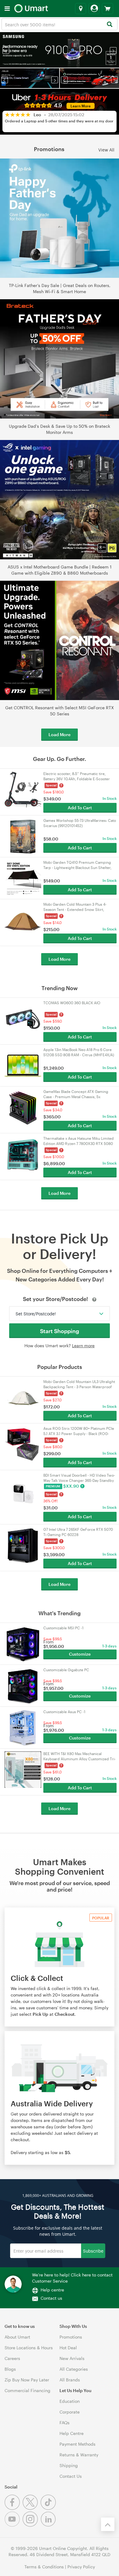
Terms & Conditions (44, 2567)
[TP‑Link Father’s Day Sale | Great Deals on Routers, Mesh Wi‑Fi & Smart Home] (60, 218)
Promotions (71, 2337)
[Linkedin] (49, 2525)
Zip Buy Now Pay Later (27, 2380)
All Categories (74, 2369)
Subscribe (93, 2251)
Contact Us (71, 2476)
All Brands (70, 2380)
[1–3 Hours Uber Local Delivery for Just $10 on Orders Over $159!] (89, 78)
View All (106, 149)
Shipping (69, 2465)
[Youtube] (14, 2525)
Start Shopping (60, 1331)
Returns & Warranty (79, 2455)
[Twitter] (32, 2508)
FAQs (65, 2423)
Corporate (70, 2412)
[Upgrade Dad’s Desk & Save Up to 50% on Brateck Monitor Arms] (60, 359)
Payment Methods (78, 2444)
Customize (80, 1654)
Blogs (10, 2369)
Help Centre (72, 2433)
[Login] (94, 9)
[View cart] (108, 9)
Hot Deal (68, 2348)
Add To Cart (80, 808)
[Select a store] (81, 9)
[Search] (109, 25)
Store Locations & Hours (29, 2348)
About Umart (17, 2337)
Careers (12, 2358)
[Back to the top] (108, 2524)
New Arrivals (72, 2358)
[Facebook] (14, 2508)
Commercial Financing (27, 2390)
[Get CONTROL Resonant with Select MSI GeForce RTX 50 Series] (60, 640)
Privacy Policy (81, 2567)
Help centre (52, 2290)
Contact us (51, 2298)
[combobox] (60, 24)
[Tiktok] (49, 2508)
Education (70, 2401)
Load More (60, 734)
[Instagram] (32, 2525)
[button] (6, 50)
